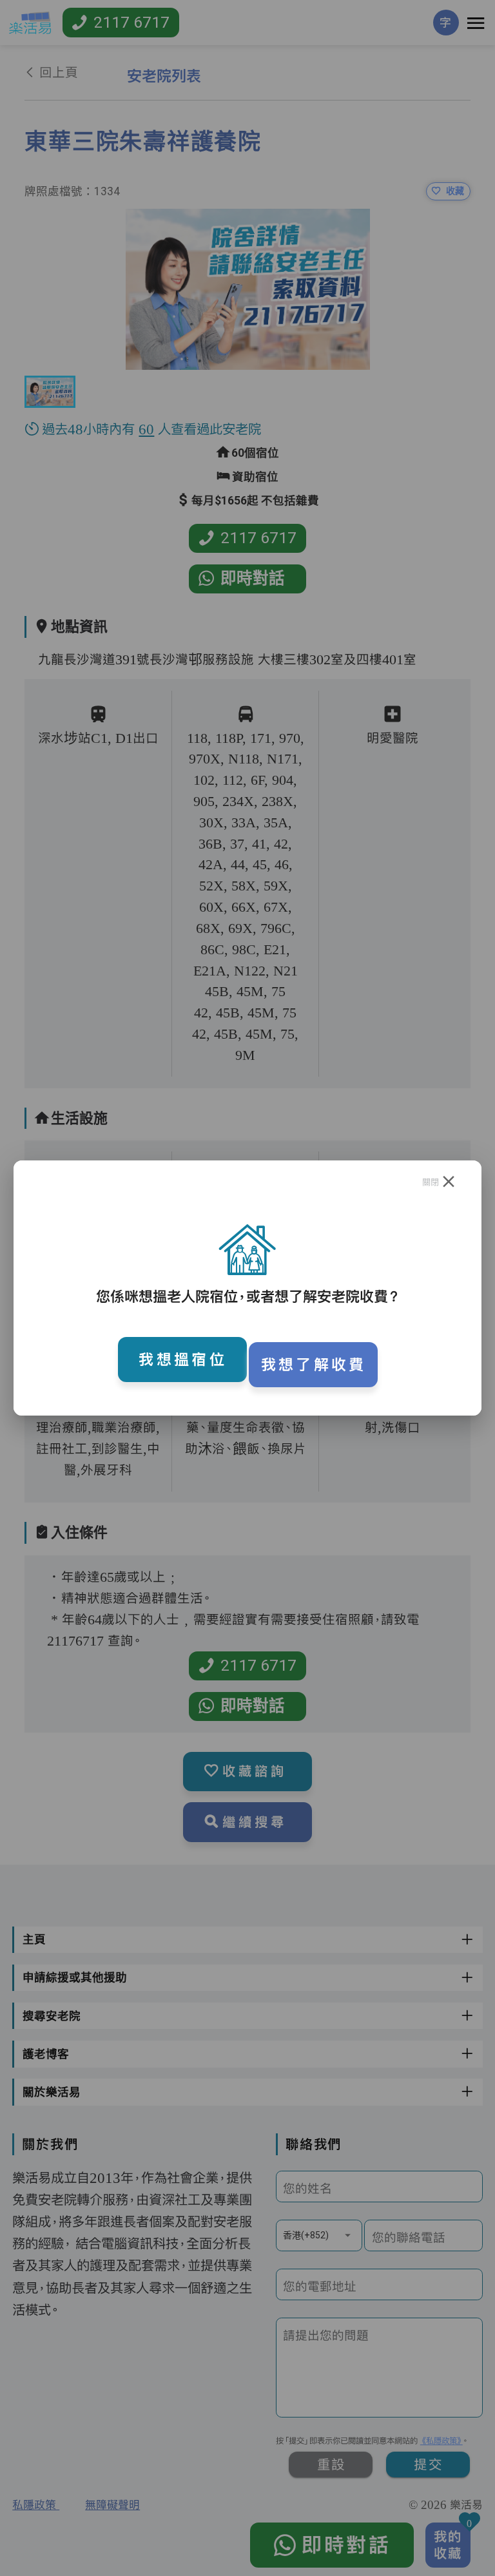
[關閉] (449, 1182)
